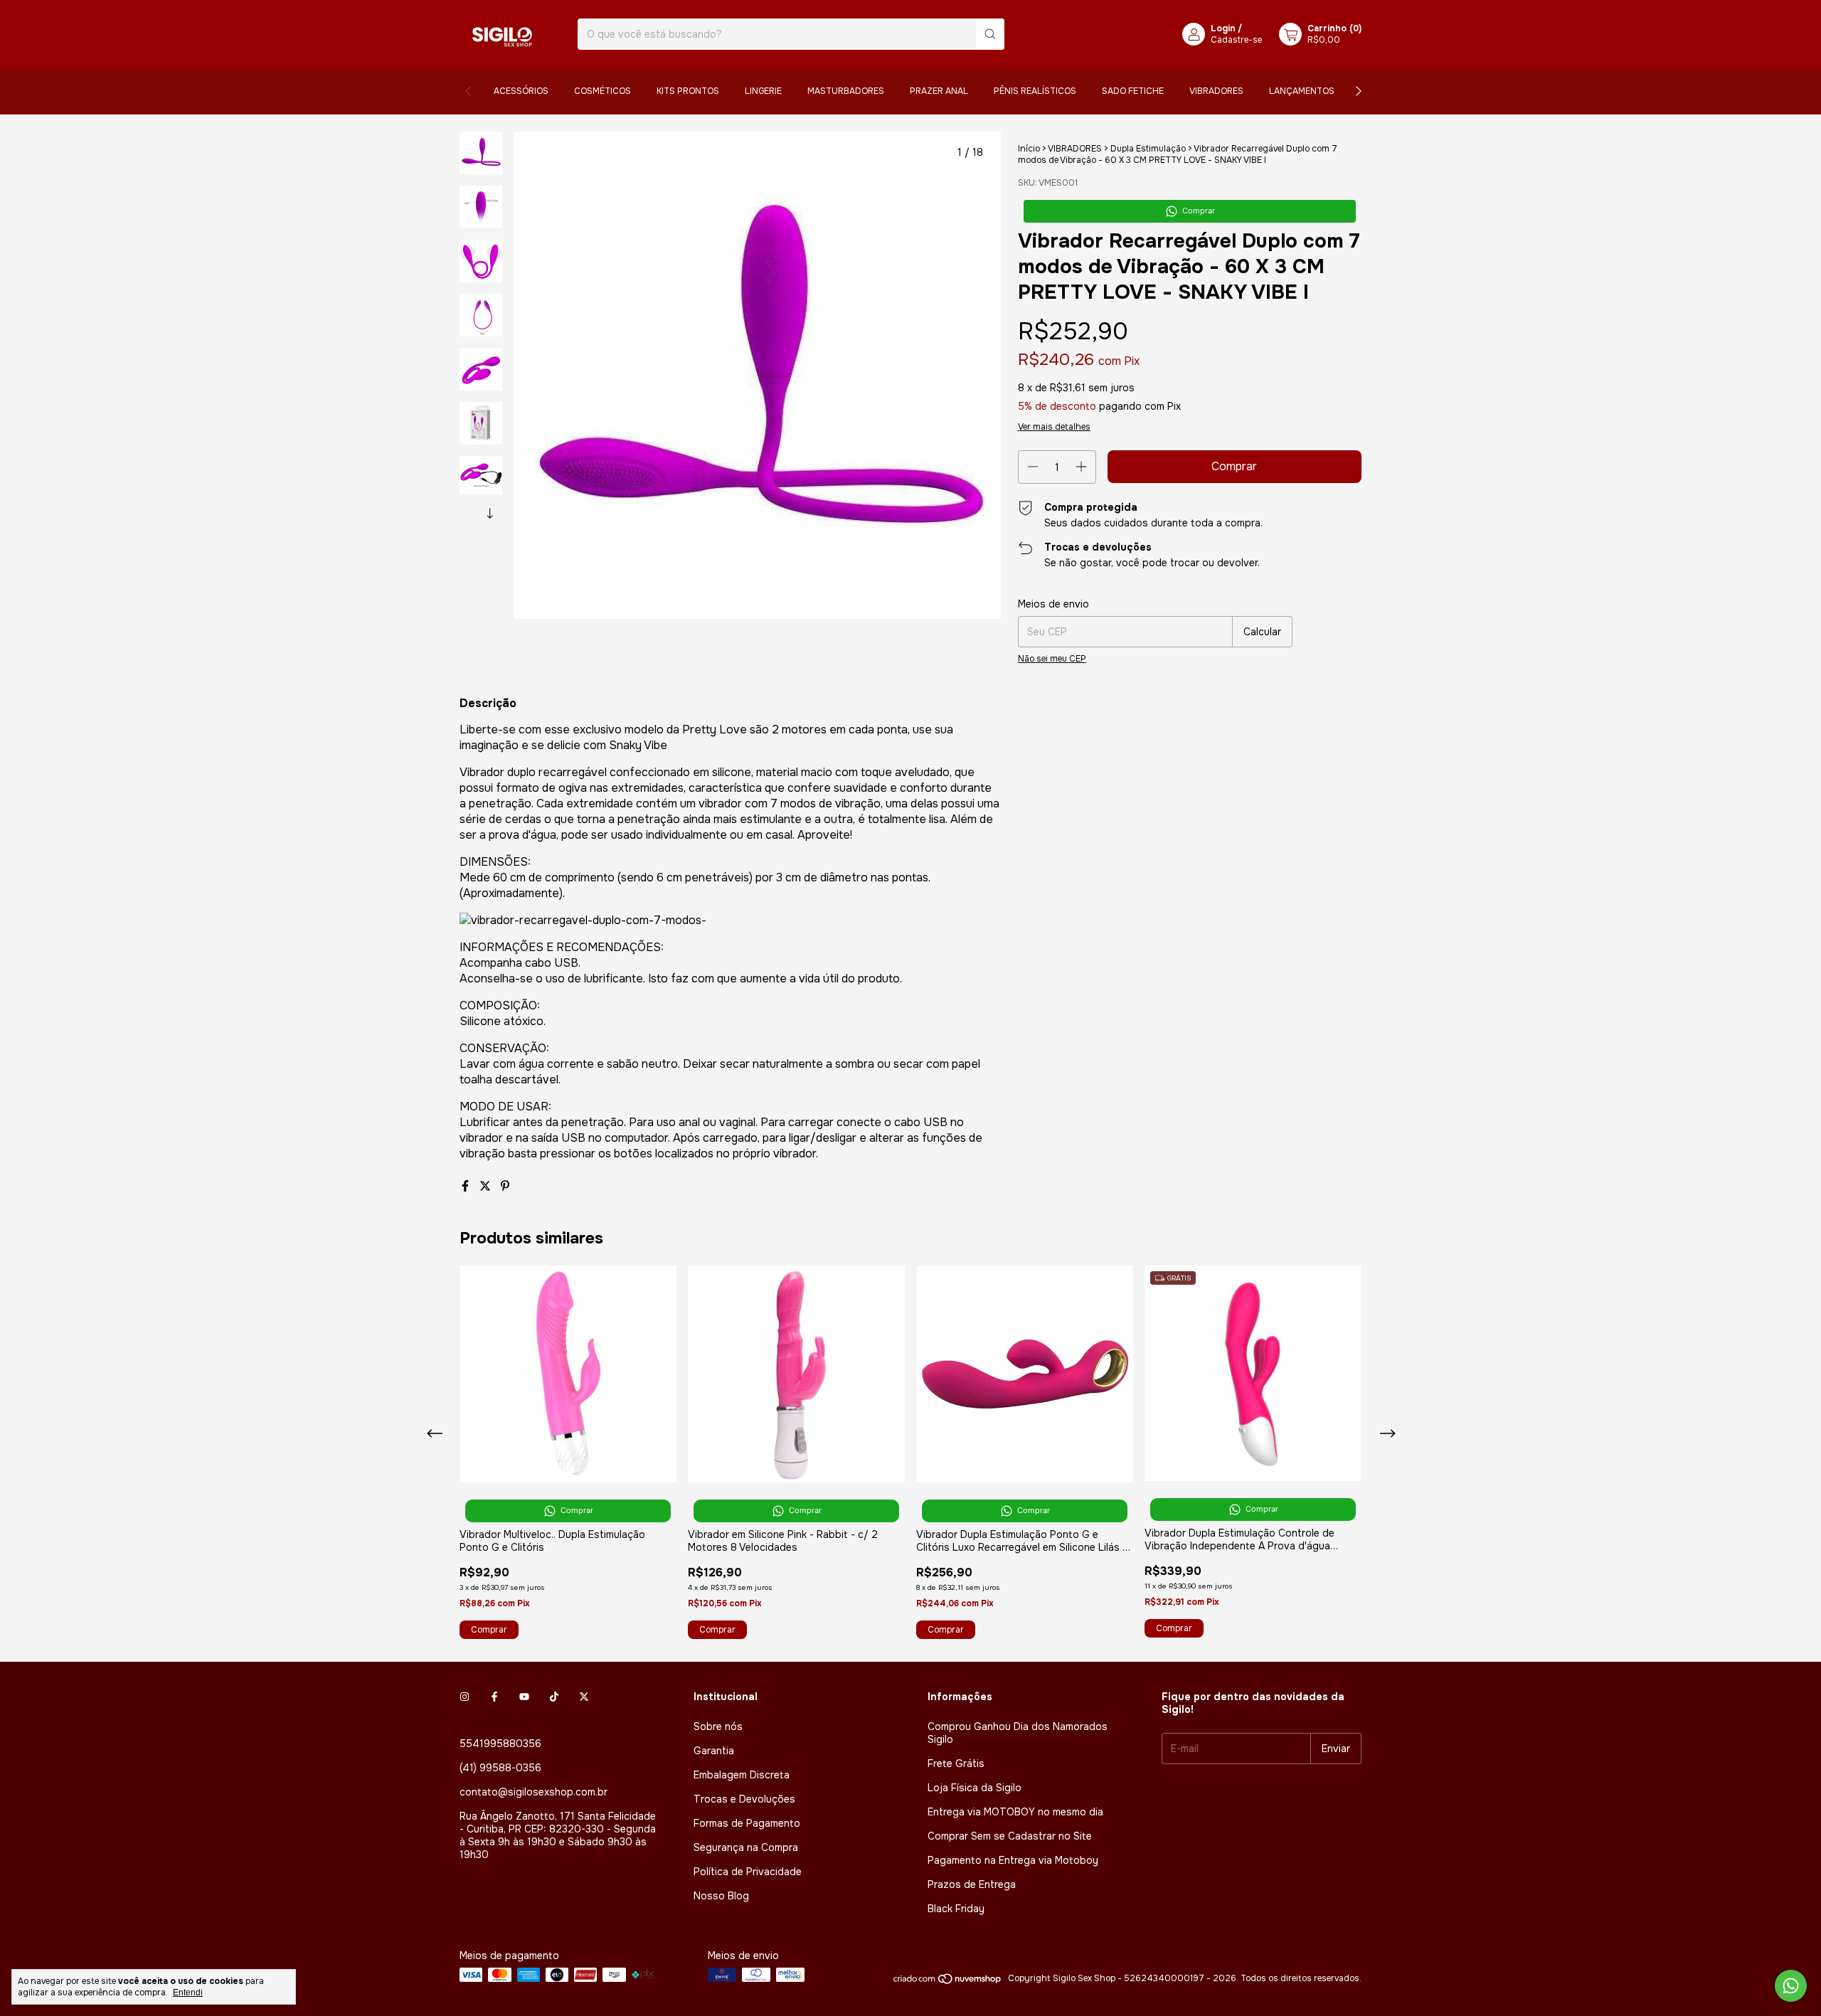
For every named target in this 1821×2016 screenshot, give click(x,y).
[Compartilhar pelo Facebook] (467, 1186)
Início (1029, 149)
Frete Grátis (956, 1763)
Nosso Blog (721, 1896)
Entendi (188, 1993)
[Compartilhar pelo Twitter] (487, 1186)
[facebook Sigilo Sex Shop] (494, 1697)
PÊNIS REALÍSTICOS (1035, 91)
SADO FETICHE (1133, 91)
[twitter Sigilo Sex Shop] (584, 1697)
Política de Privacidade (748, 1872)
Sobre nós (718, 1726)
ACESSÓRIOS (521, 91)
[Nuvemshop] (948, 1982)
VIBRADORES (1216, 91)
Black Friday (956, 1909)
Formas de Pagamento (747, 1823)
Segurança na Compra (746, 1847)
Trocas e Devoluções (744, 1799)
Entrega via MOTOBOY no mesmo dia (1015, 1812)
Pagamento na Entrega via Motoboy (1013, 1860)
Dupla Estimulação (1148, 149)
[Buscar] (990, 34)
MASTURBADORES (846, 91)
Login (1223, 28)
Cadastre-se (1236, 40)
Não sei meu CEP (1052, 659)
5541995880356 (500, 1744)
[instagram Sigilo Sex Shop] (464, 1697)
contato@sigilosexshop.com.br (533, 1792)
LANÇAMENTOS (1302, 91)
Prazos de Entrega (972, 1884)
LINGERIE (763, 91)
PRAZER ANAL (939, 91)
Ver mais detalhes (1054, 427)
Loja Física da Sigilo (975, 1788)
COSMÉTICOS (602, 91)
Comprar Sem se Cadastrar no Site (1010, 1836)
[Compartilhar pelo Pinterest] (505, 1186)
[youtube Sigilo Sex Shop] (524, 1697)
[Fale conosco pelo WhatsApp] (1791, 1986)
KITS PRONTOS (688, 91)
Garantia (714, 1751)
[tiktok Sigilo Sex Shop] (554, 1697)
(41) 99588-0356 (500, 1768)
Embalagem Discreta (742, 1775)
